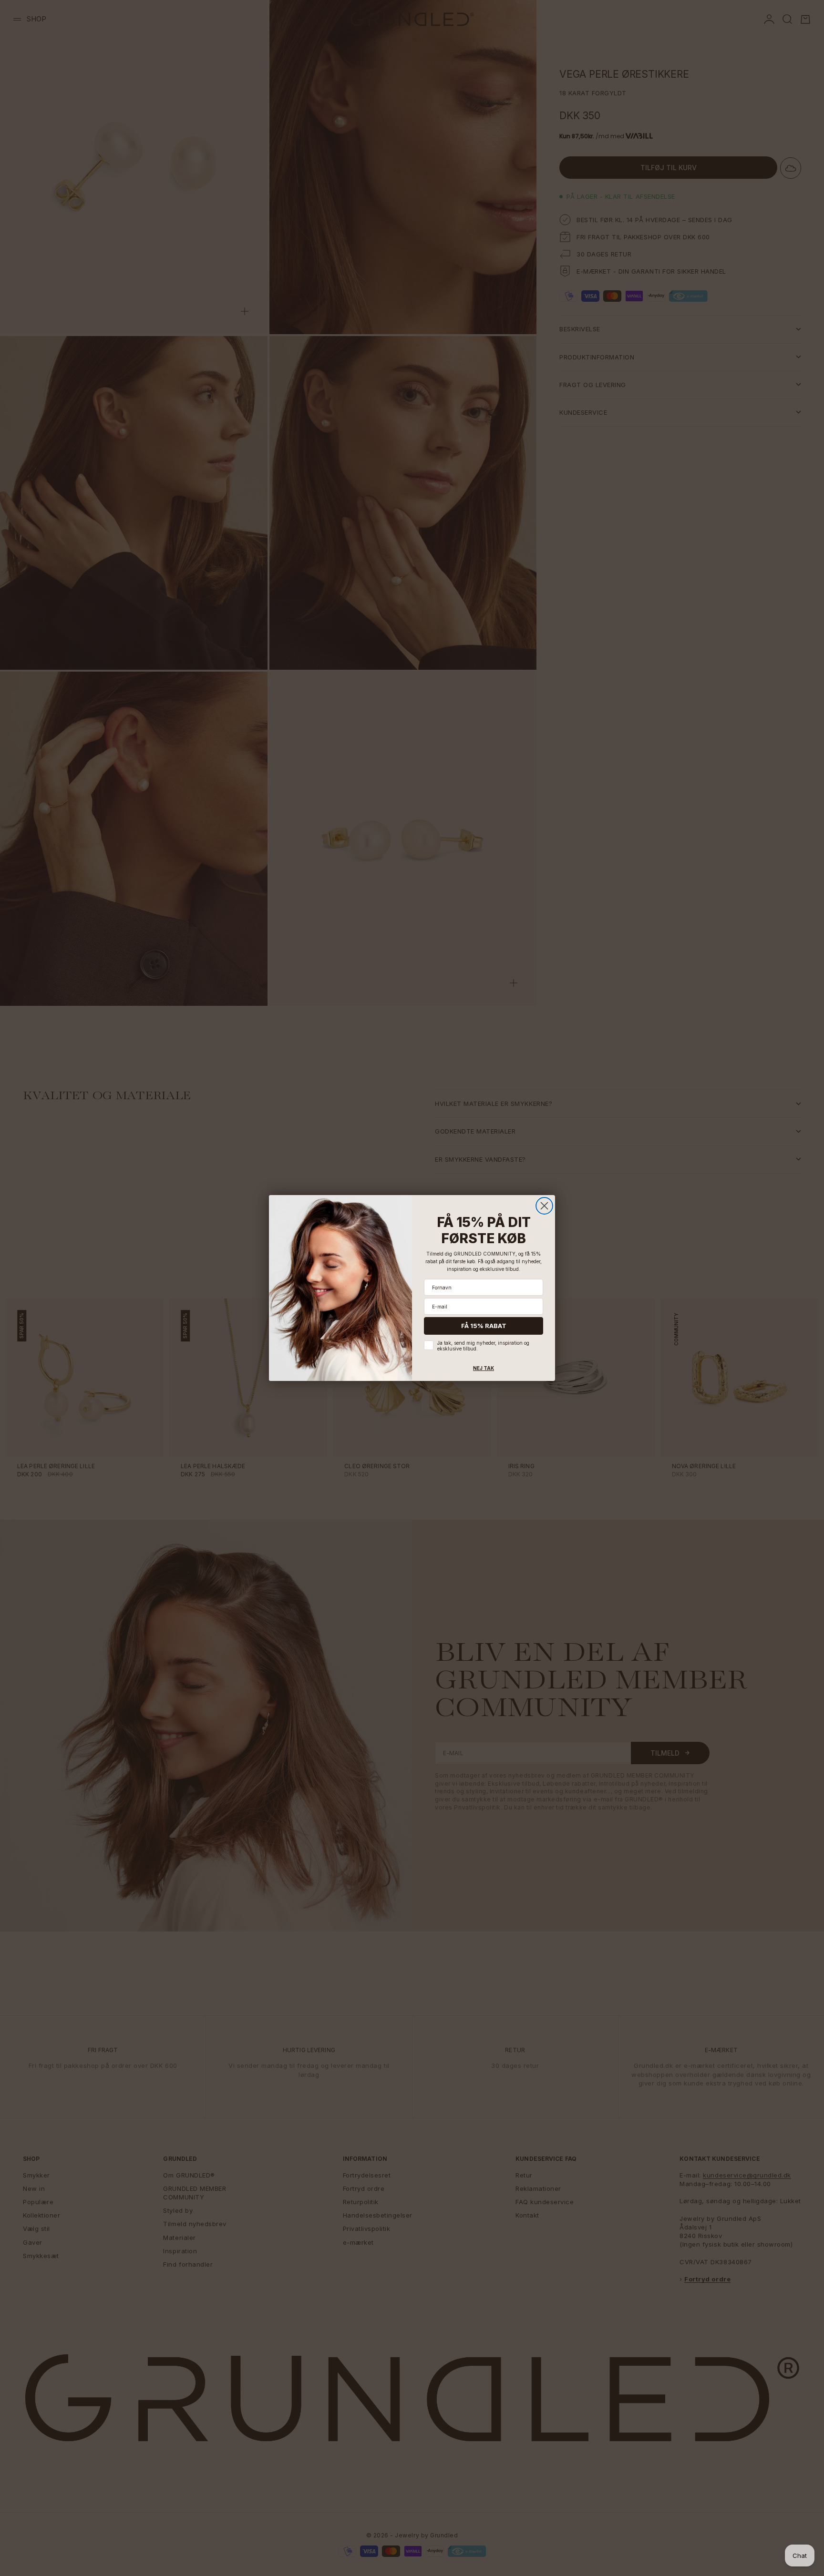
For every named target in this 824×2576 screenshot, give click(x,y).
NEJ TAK (484, 1368)
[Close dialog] (544, 1206)
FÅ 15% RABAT (484, 1326)
